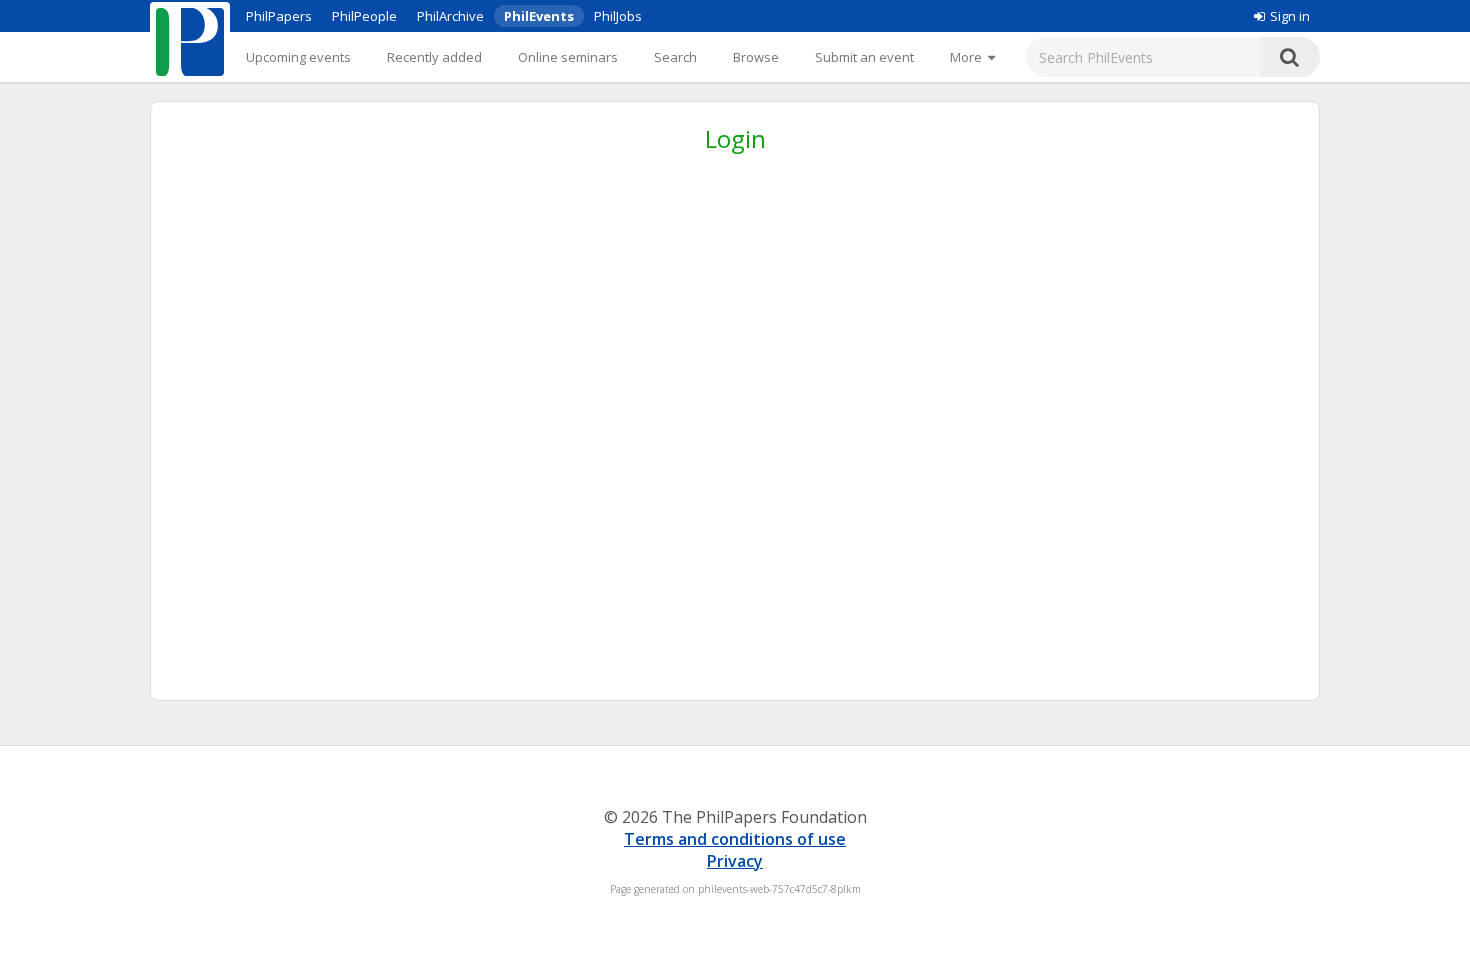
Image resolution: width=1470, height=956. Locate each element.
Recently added (434, 57)
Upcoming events (298, 57)
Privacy (735, 861)
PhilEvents (539, 16)
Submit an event (864, 57)
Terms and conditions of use (735, 839)
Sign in (1290, 16)
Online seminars (568, 57)
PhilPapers (279, 16)
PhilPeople (364, 16)
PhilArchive (450, 16)
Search (675, 57)
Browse (756, 57)
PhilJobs (618, 16)
